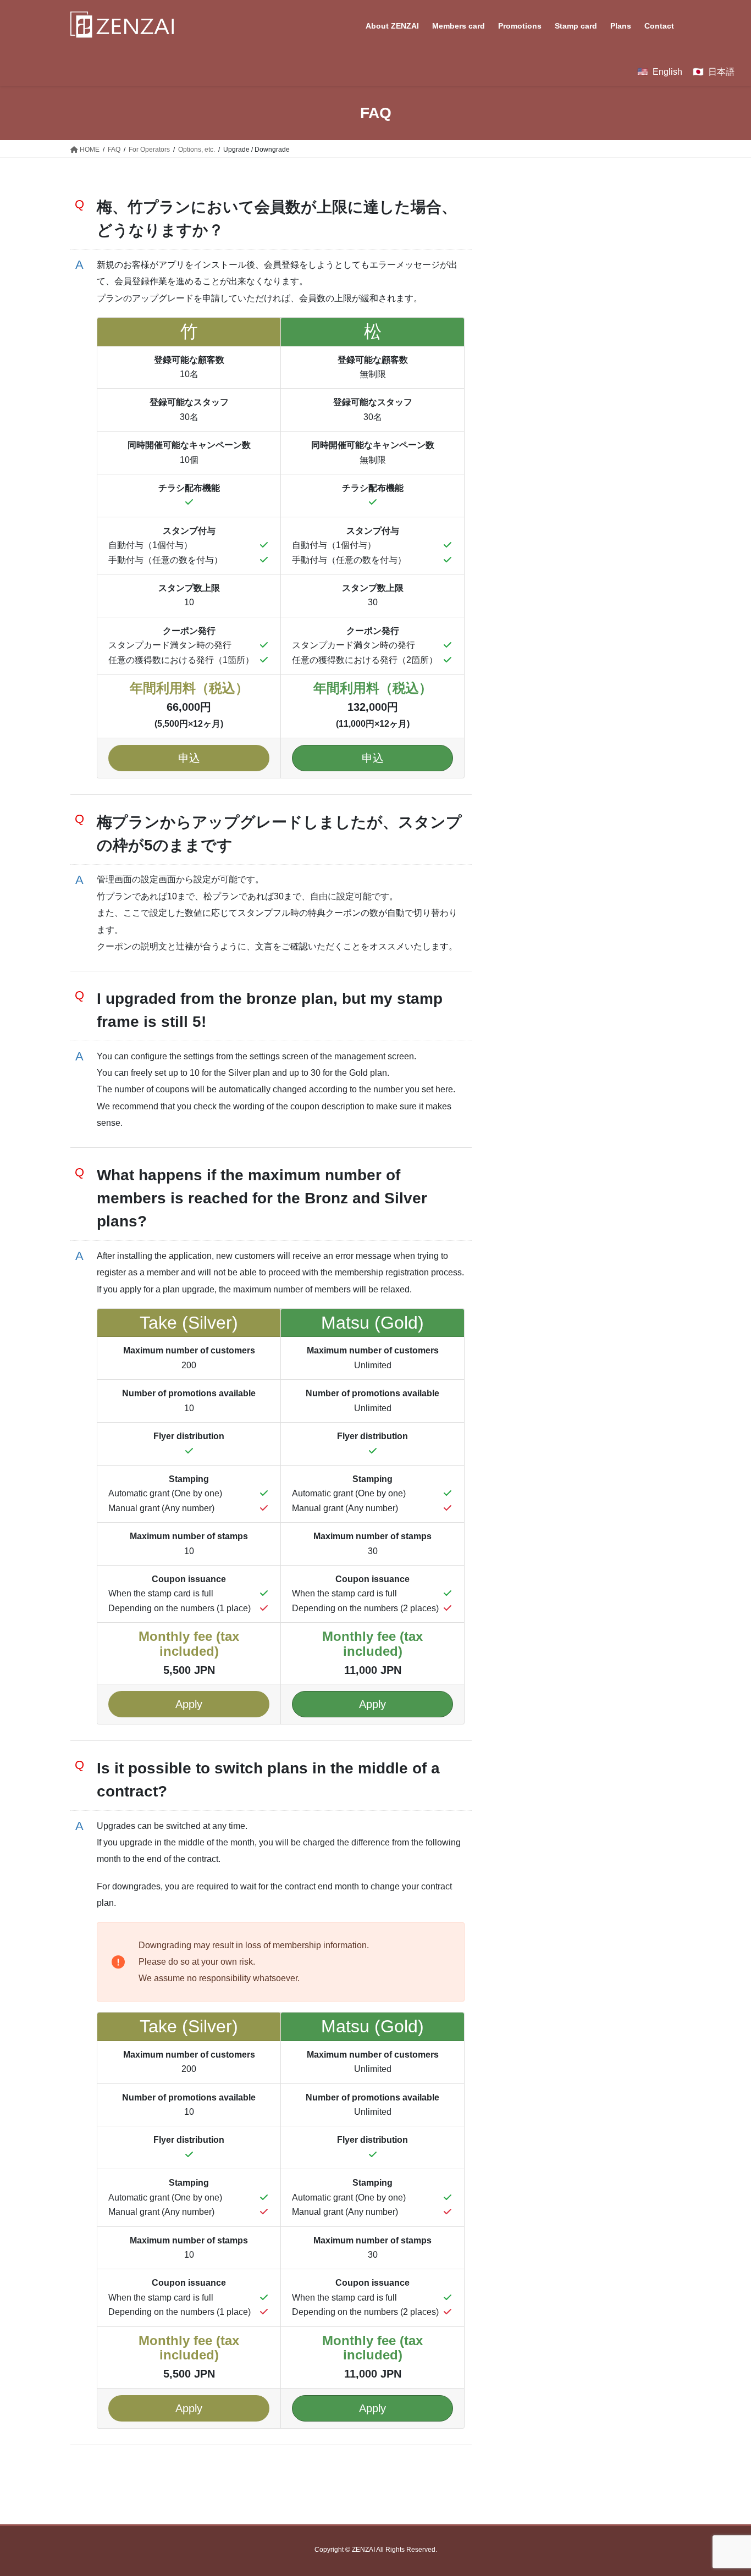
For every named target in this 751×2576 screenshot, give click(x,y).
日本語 (721, 72)
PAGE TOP (723, 2489)
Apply (189, 1704)
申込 (189, 758)
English (667, 72)
